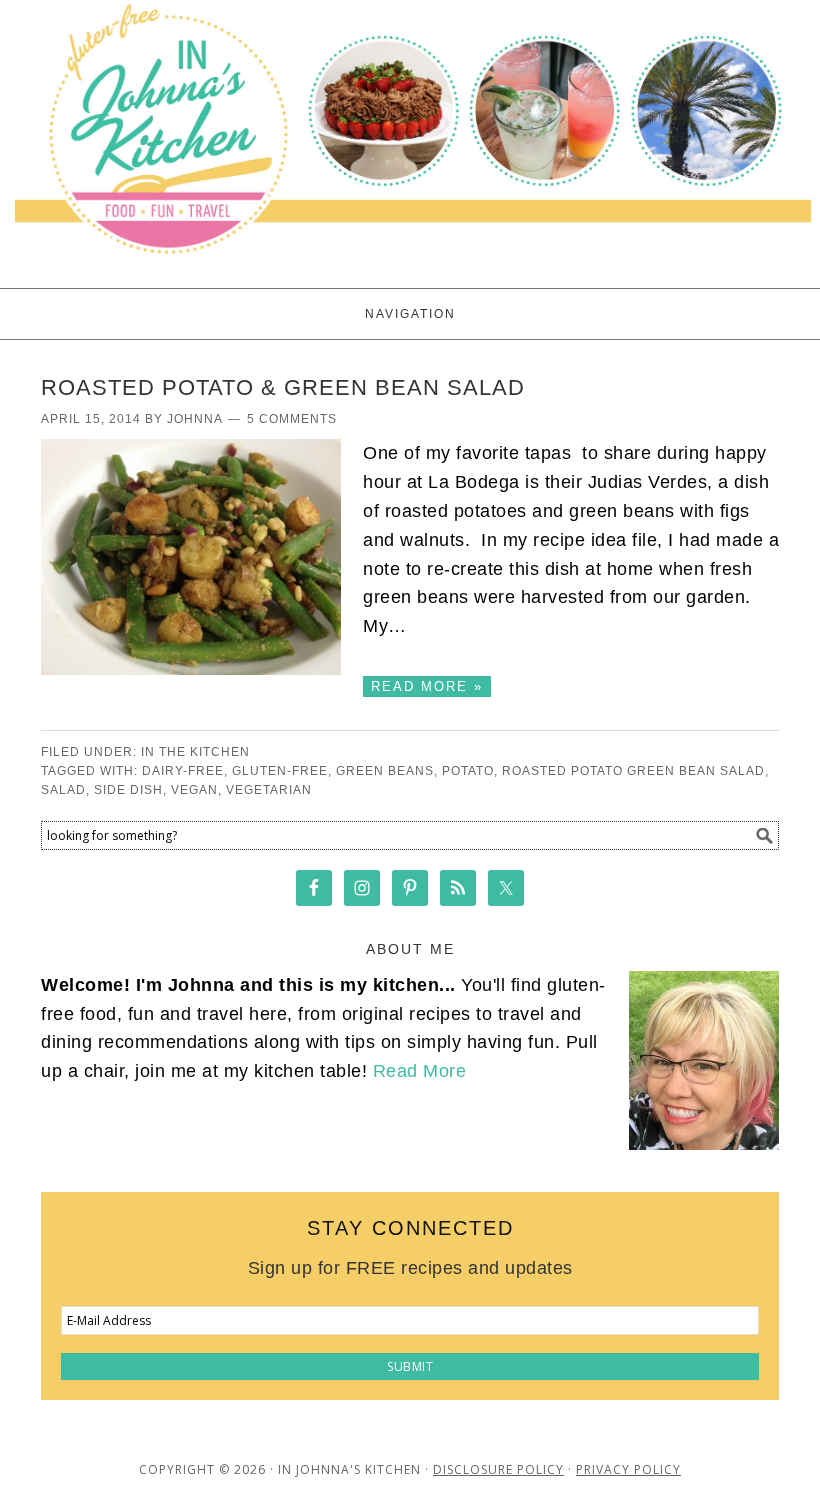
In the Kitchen (195, 752)
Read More (420, 1071)
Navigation (410, 314)
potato (468, 771)
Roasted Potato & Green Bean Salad (283, 387)
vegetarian (269, 790)
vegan (194, 790)
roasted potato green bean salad (633, 771)
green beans (385, 771)
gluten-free (280, 771)
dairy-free (183, 771)
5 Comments (292, 419)
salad (63, 790)
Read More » (427, 686)
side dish (128, 790)
